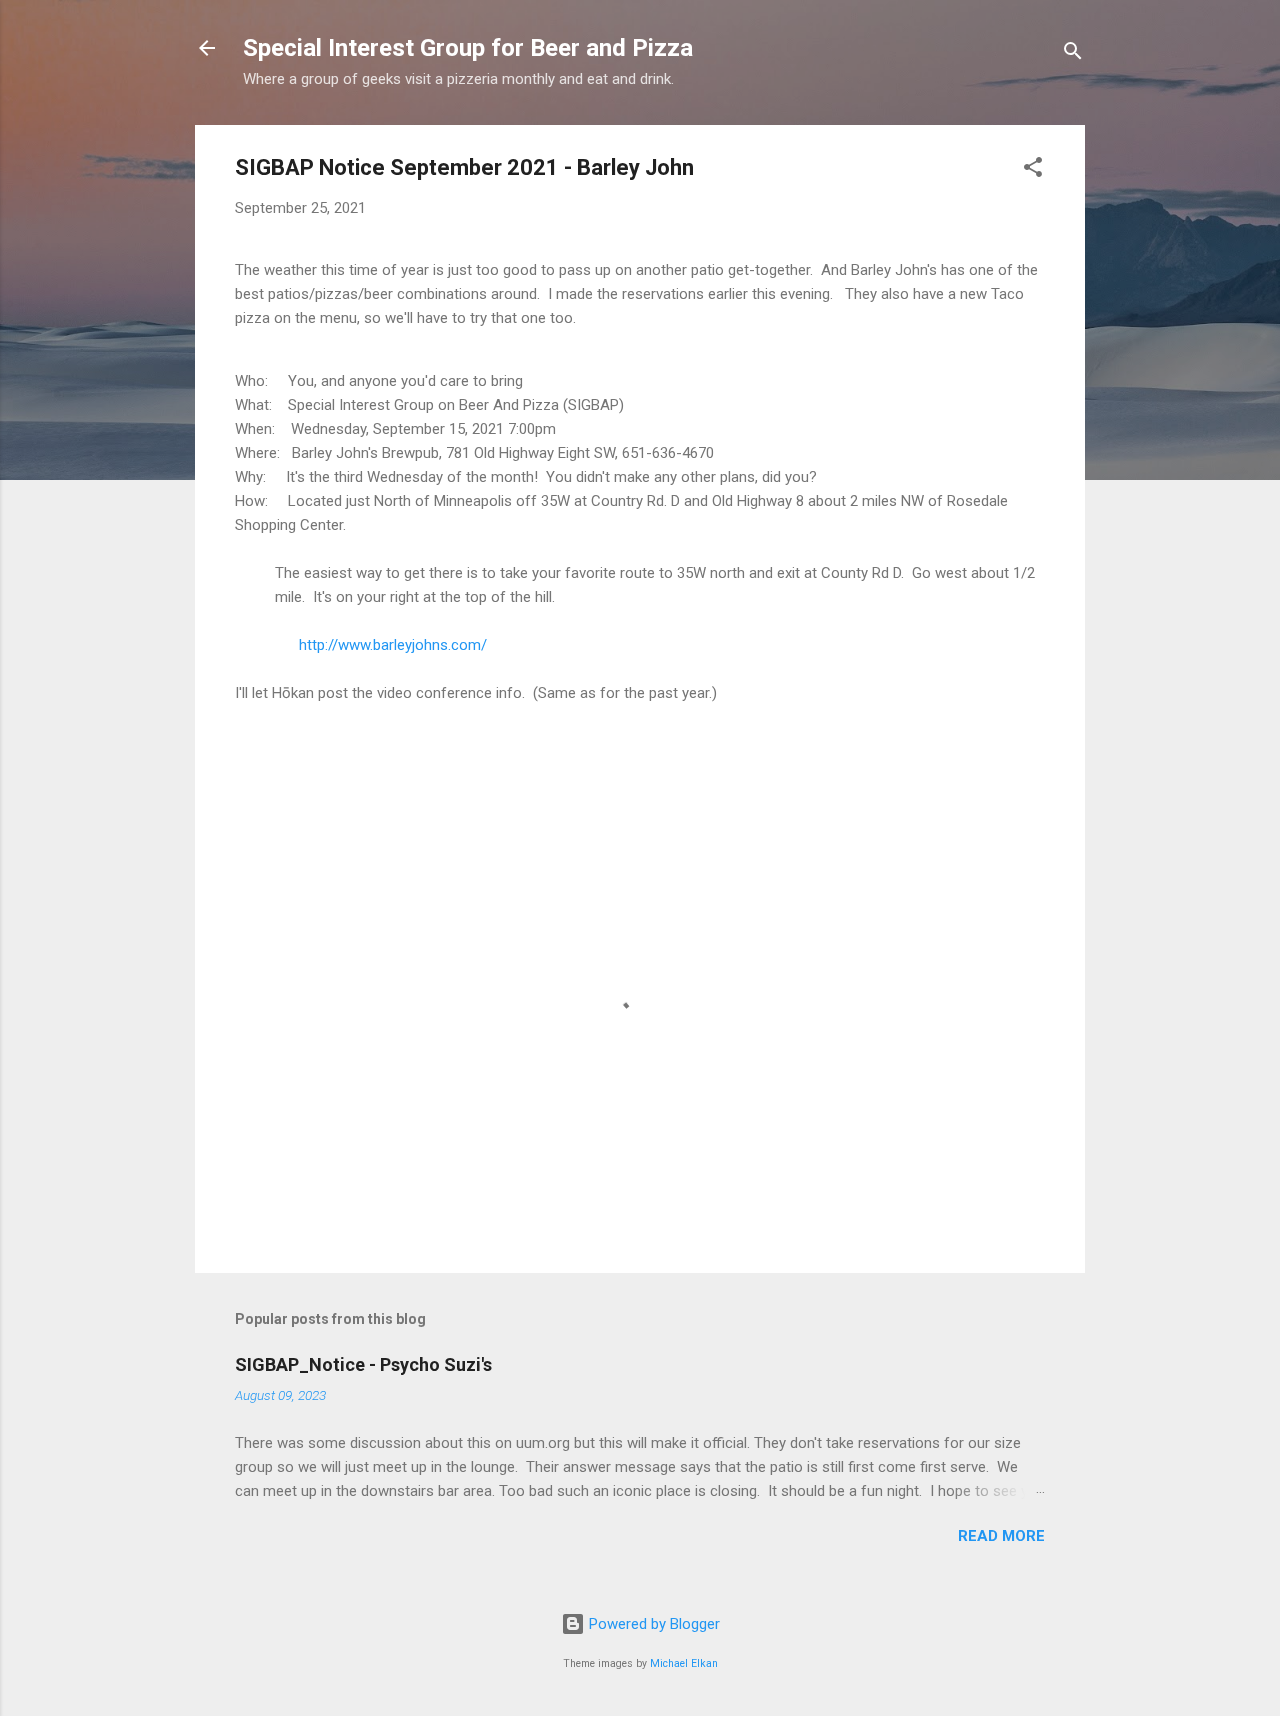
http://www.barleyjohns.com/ (393, 645)
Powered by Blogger (652, 1624)
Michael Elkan (684, 1663)
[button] (1033, 170)
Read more (1001, 1536)
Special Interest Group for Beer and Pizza (468, 48)
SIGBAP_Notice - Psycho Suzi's (363, 1364)
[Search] (1073, 54)
